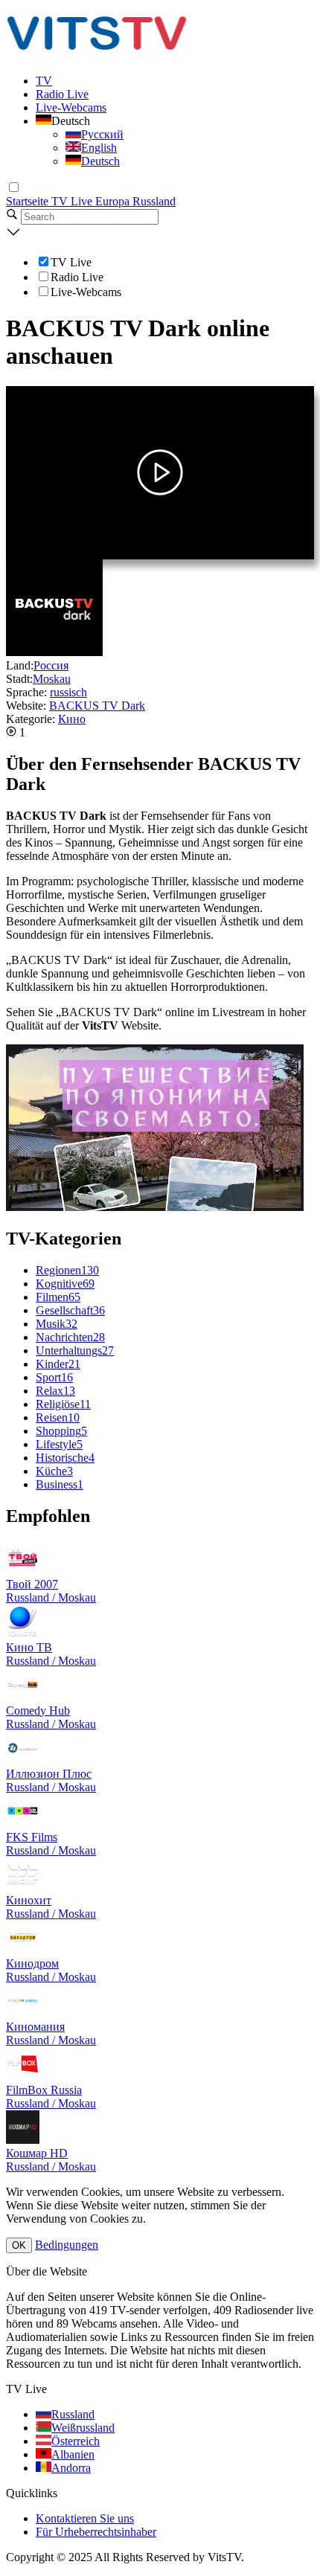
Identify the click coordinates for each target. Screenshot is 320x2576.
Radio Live (62, 94)
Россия (51, 665)
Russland (154, 201)
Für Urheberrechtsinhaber (96, 2532)
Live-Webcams (71, 107)
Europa (114, 201)
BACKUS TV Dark (97, 706)
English (99, 148)
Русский (102, 134)
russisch (68, 692)
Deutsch (100, 161)
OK (19, 2245)
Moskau (52, 679)
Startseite (29, 201)
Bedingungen (67, 2245)
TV (44, 81)
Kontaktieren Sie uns (85, 2518)
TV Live (73, 201)
